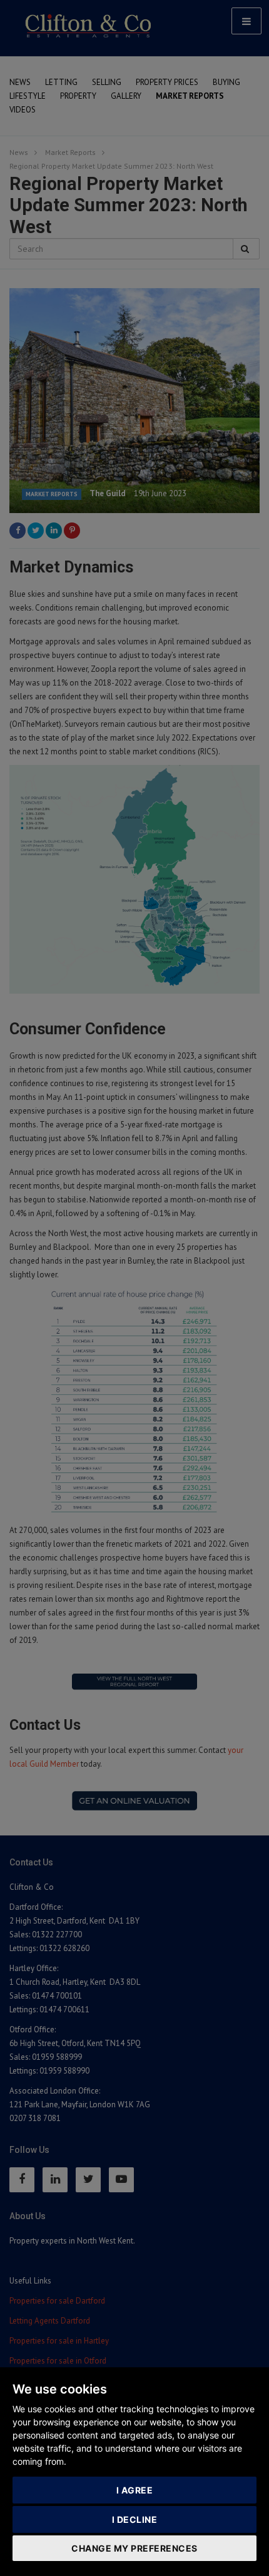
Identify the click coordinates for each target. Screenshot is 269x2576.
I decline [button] (135, 2519)
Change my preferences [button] (134, 2548)
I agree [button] (135, 2490)
